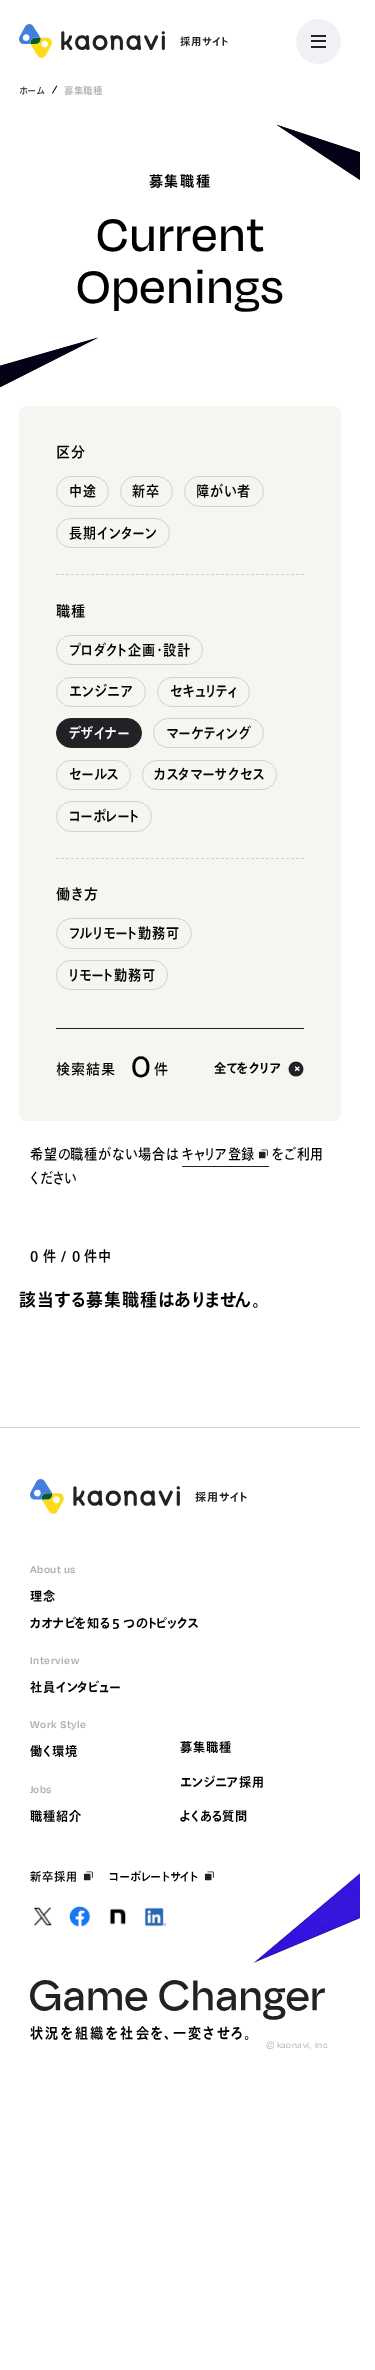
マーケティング (209, 733)
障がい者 (223, 491)
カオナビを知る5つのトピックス (115, 1623)
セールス (94, 774)
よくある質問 (214, 1816)
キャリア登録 (218, 1154)
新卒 (146, 491)
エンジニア (101, 691)
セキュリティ (204, 691)
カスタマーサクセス (209, 774)
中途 (83, 491)
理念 (43, 1596)
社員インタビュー (76, 1687)
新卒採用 (54, 1876)
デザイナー (99, 733)
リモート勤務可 (112, 975)
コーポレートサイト (153, 1876)
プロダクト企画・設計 (130, 650)
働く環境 (53, 1751)
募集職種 (205, 1747)
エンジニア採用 (222, 1782)
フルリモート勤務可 (124, 933)
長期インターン (113, 533)
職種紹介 (55, 1816)
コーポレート (104, 816)
